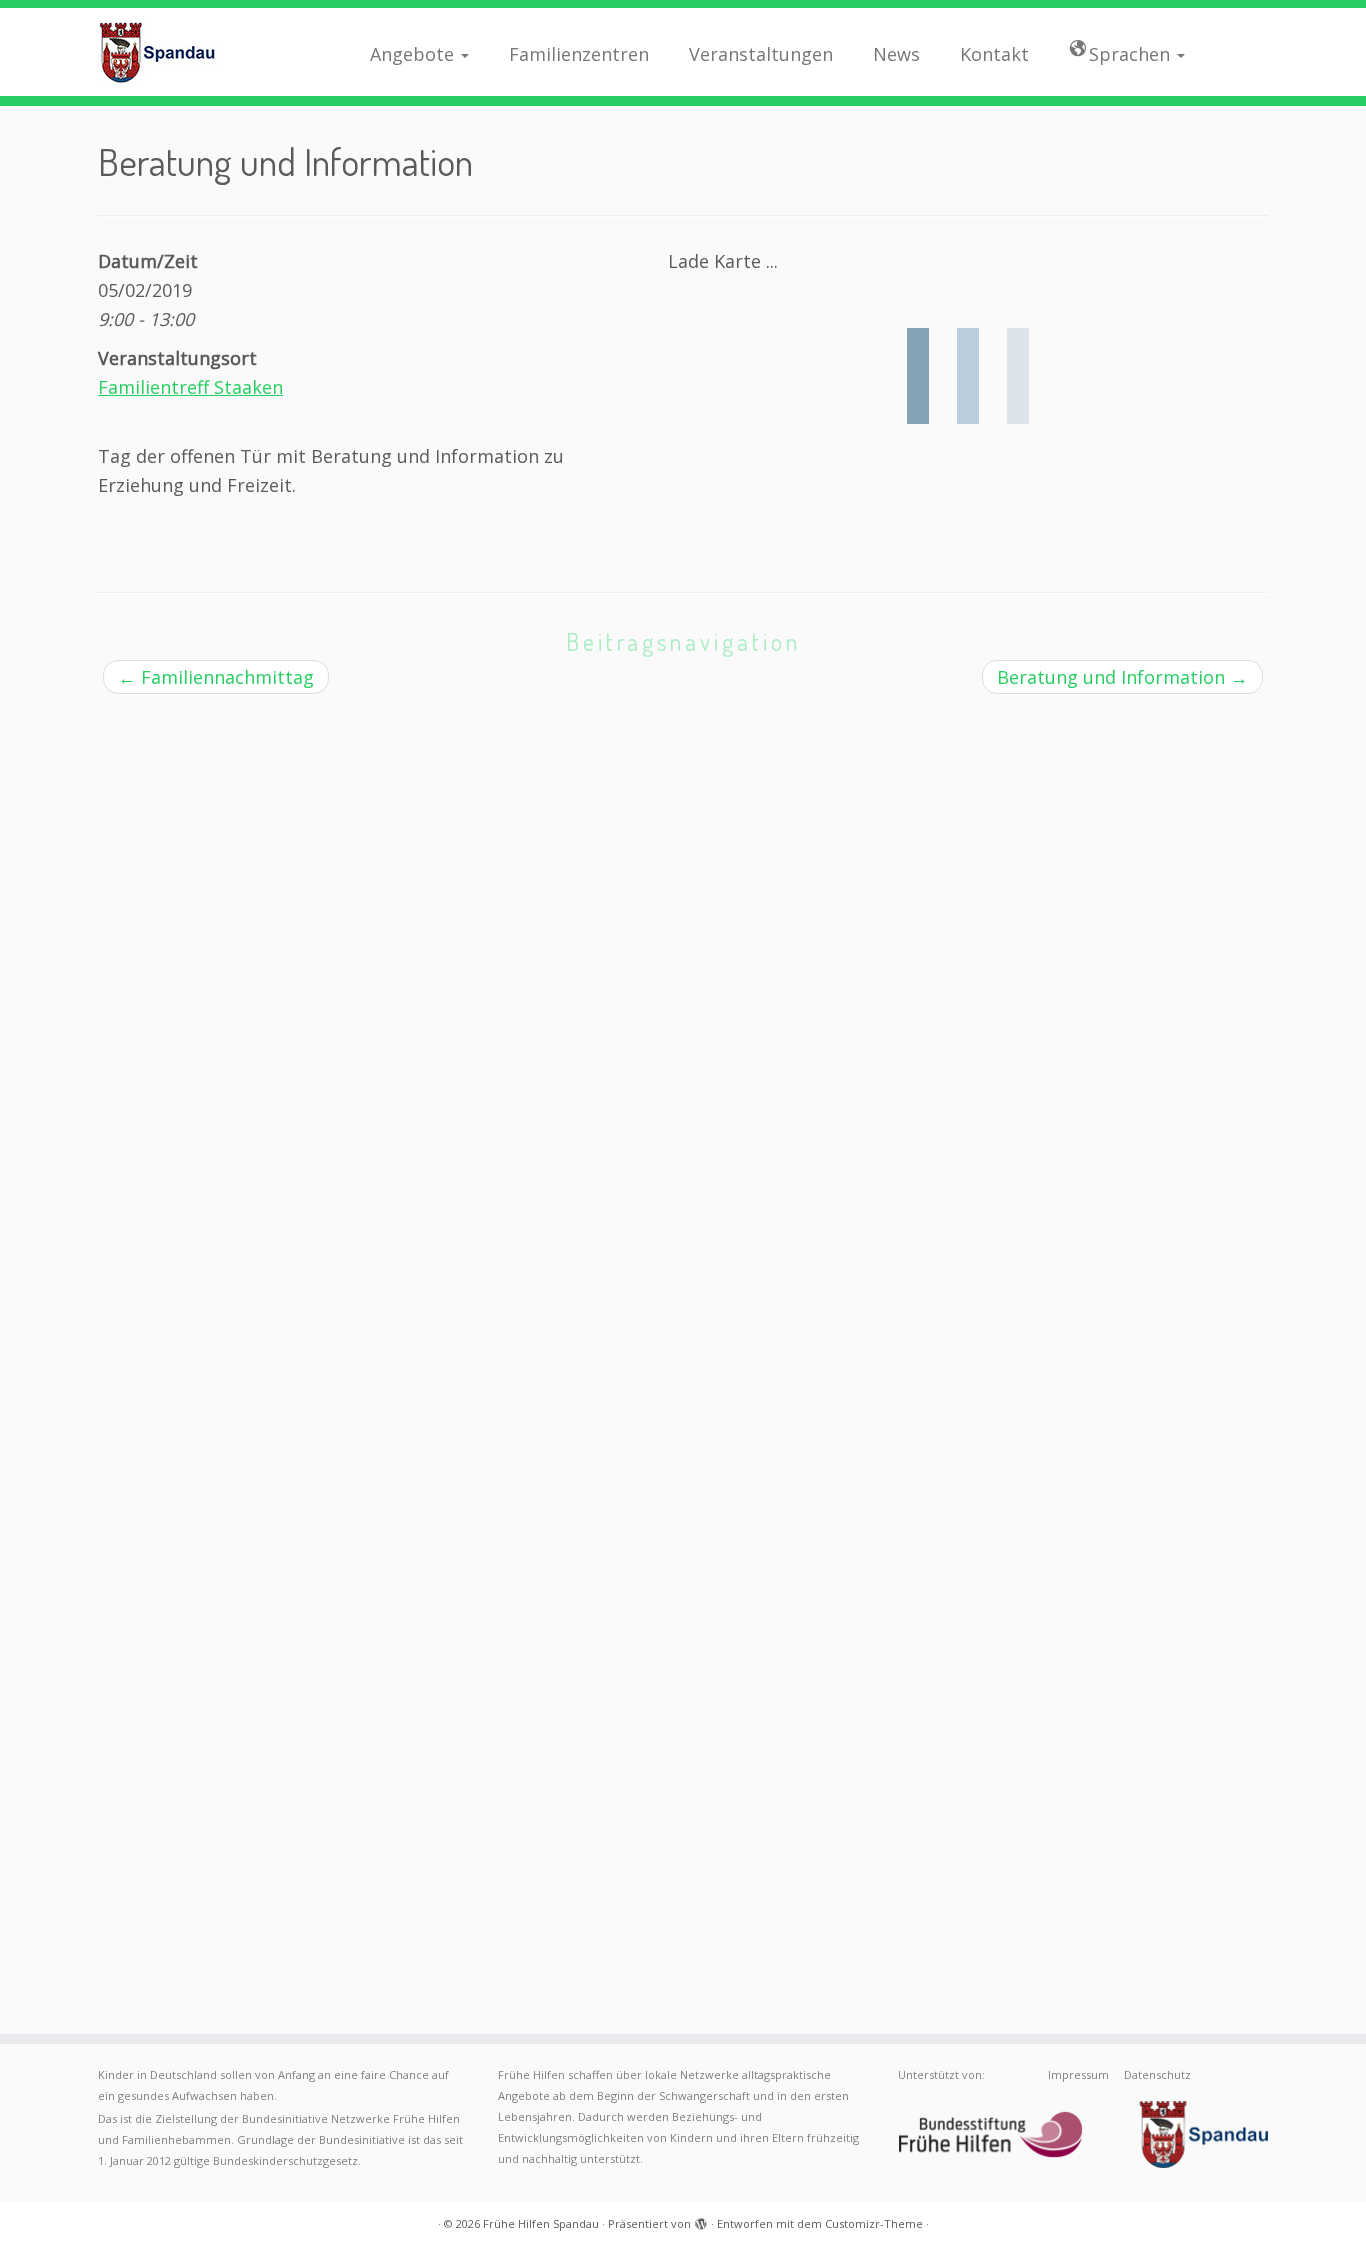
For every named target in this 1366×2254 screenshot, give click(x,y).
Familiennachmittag (216, 677)
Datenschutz (1157, 2074)
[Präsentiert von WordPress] (701, 2220)
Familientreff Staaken (190, 387)
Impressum (1078, 2074)
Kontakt (994, 54)
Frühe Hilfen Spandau (541, 2223)
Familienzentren (579, 54)
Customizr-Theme (874, 2223)
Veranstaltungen (761, 54)
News (896, 54)
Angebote (414, 54)
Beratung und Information (1122, 677)
